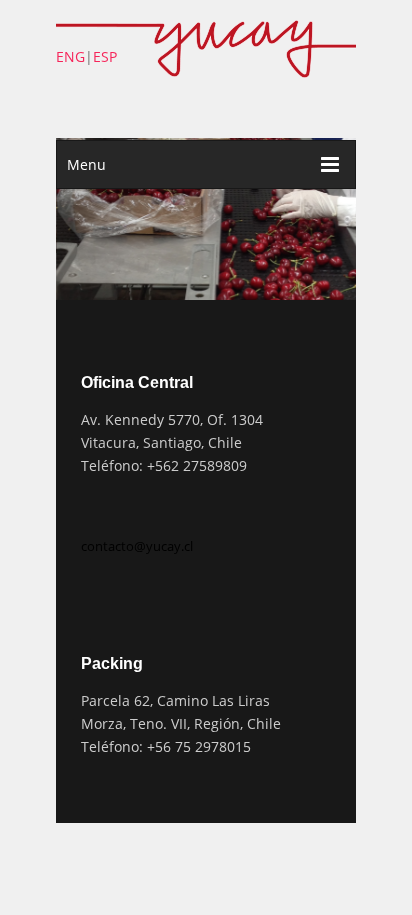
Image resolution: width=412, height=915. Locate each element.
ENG (70, 56)
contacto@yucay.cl (137, 546)
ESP (105, 56)
